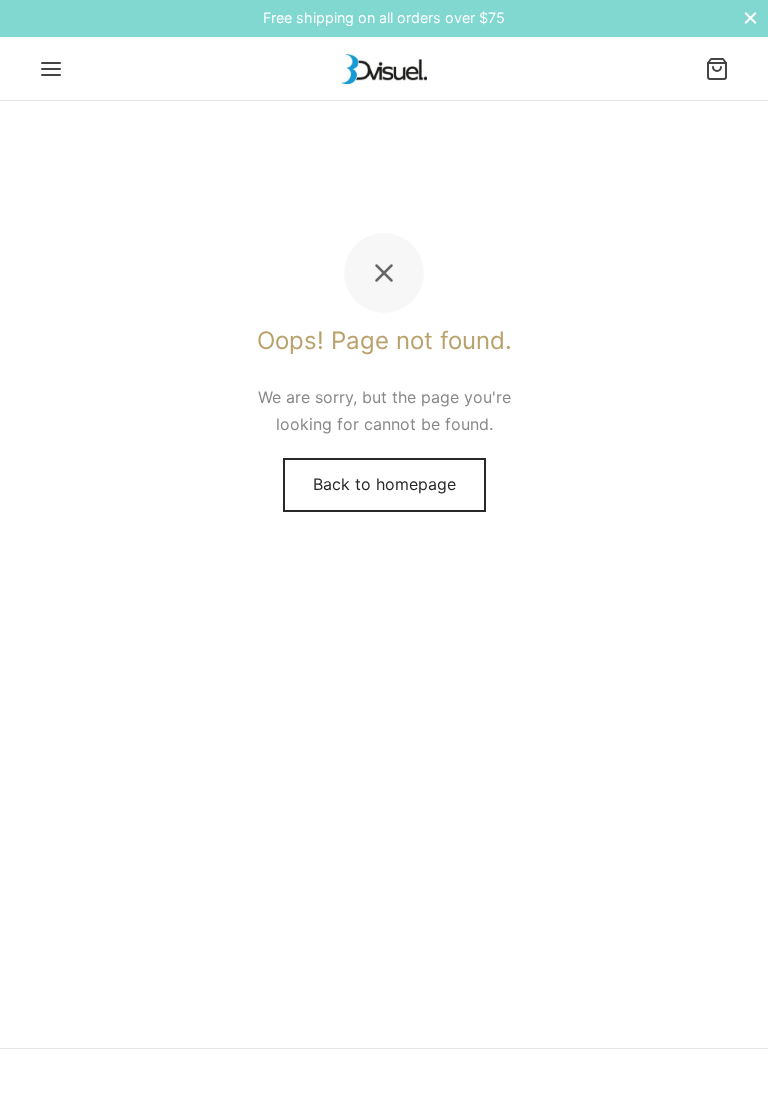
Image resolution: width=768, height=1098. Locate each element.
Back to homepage (384, 484)
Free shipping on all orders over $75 (384, 17)
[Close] (750, 18)
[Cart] (717, 69)
